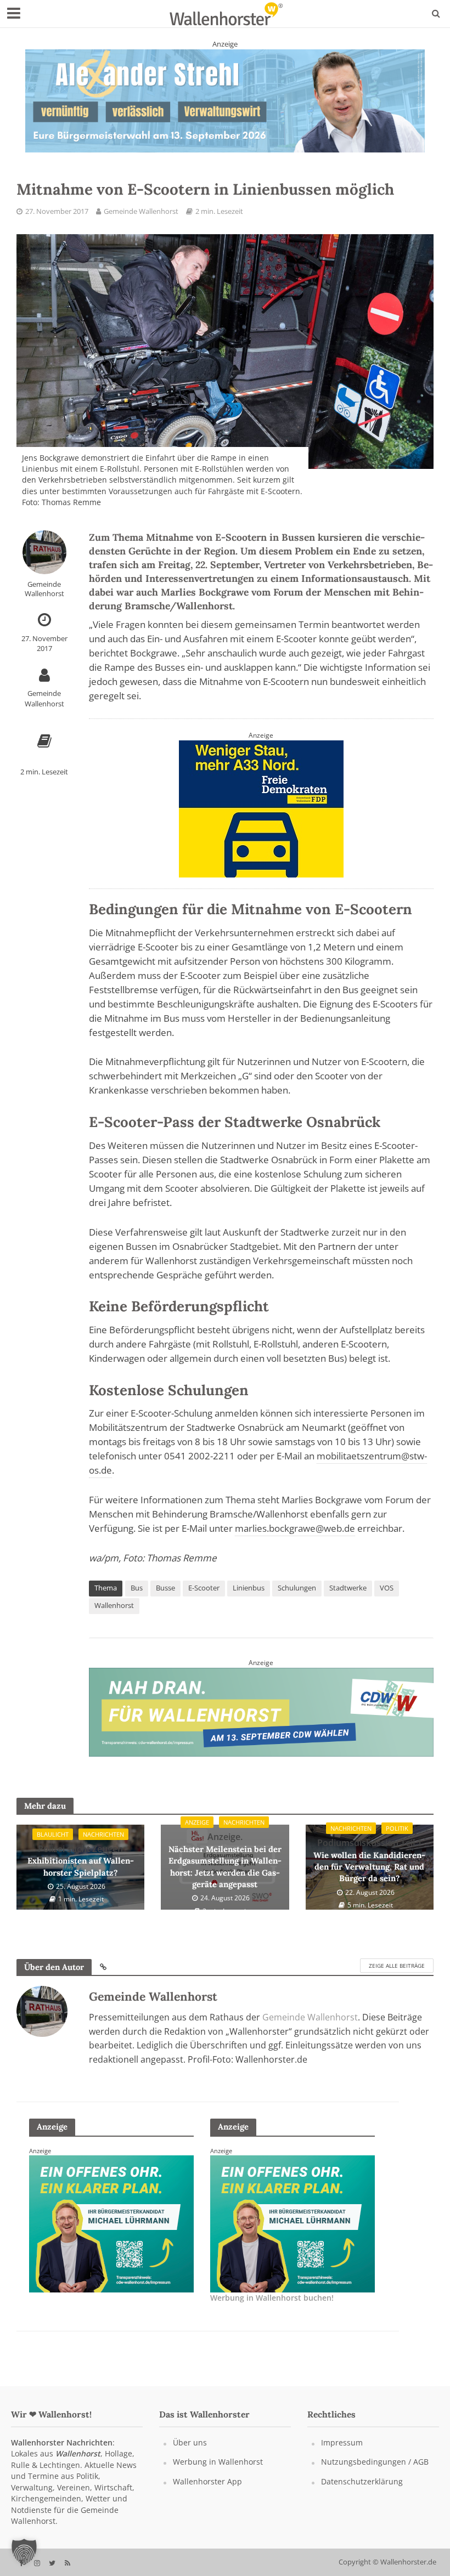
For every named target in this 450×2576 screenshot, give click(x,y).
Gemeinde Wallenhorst (141, 211)
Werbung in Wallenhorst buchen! (272, 2298)
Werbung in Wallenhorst (218, 2462)
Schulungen (297, 1588)
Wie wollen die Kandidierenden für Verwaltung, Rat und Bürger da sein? (369, 1860)
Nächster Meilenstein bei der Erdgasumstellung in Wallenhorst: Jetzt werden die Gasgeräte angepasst (225, 1860)
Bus (137, 1588)
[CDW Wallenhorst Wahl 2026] (261, 1711)
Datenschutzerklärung (362, 2481)
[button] (24, 2552)
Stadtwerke (348, 1588)
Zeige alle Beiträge (397, 1966)
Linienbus (249, 1588)
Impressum (342, 2442)
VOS (387, 1588)
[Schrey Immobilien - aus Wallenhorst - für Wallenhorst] (225, 100)
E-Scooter (204, 1588)
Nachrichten (103, 1834)
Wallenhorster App (207, 2481)
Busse (165, 1588)
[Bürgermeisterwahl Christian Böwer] (292, 2223)
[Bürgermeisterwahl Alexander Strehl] (261, 808)
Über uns (190, 2442)
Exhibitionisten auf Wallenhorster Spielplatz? (81, 1860)
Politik (397, 1828)
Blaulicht (53, 1834)
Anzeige (197, 1822)
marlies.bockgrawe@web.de (295, 1528)
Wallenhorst (114, 1605)
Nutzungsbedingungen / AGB (375, 2462)
